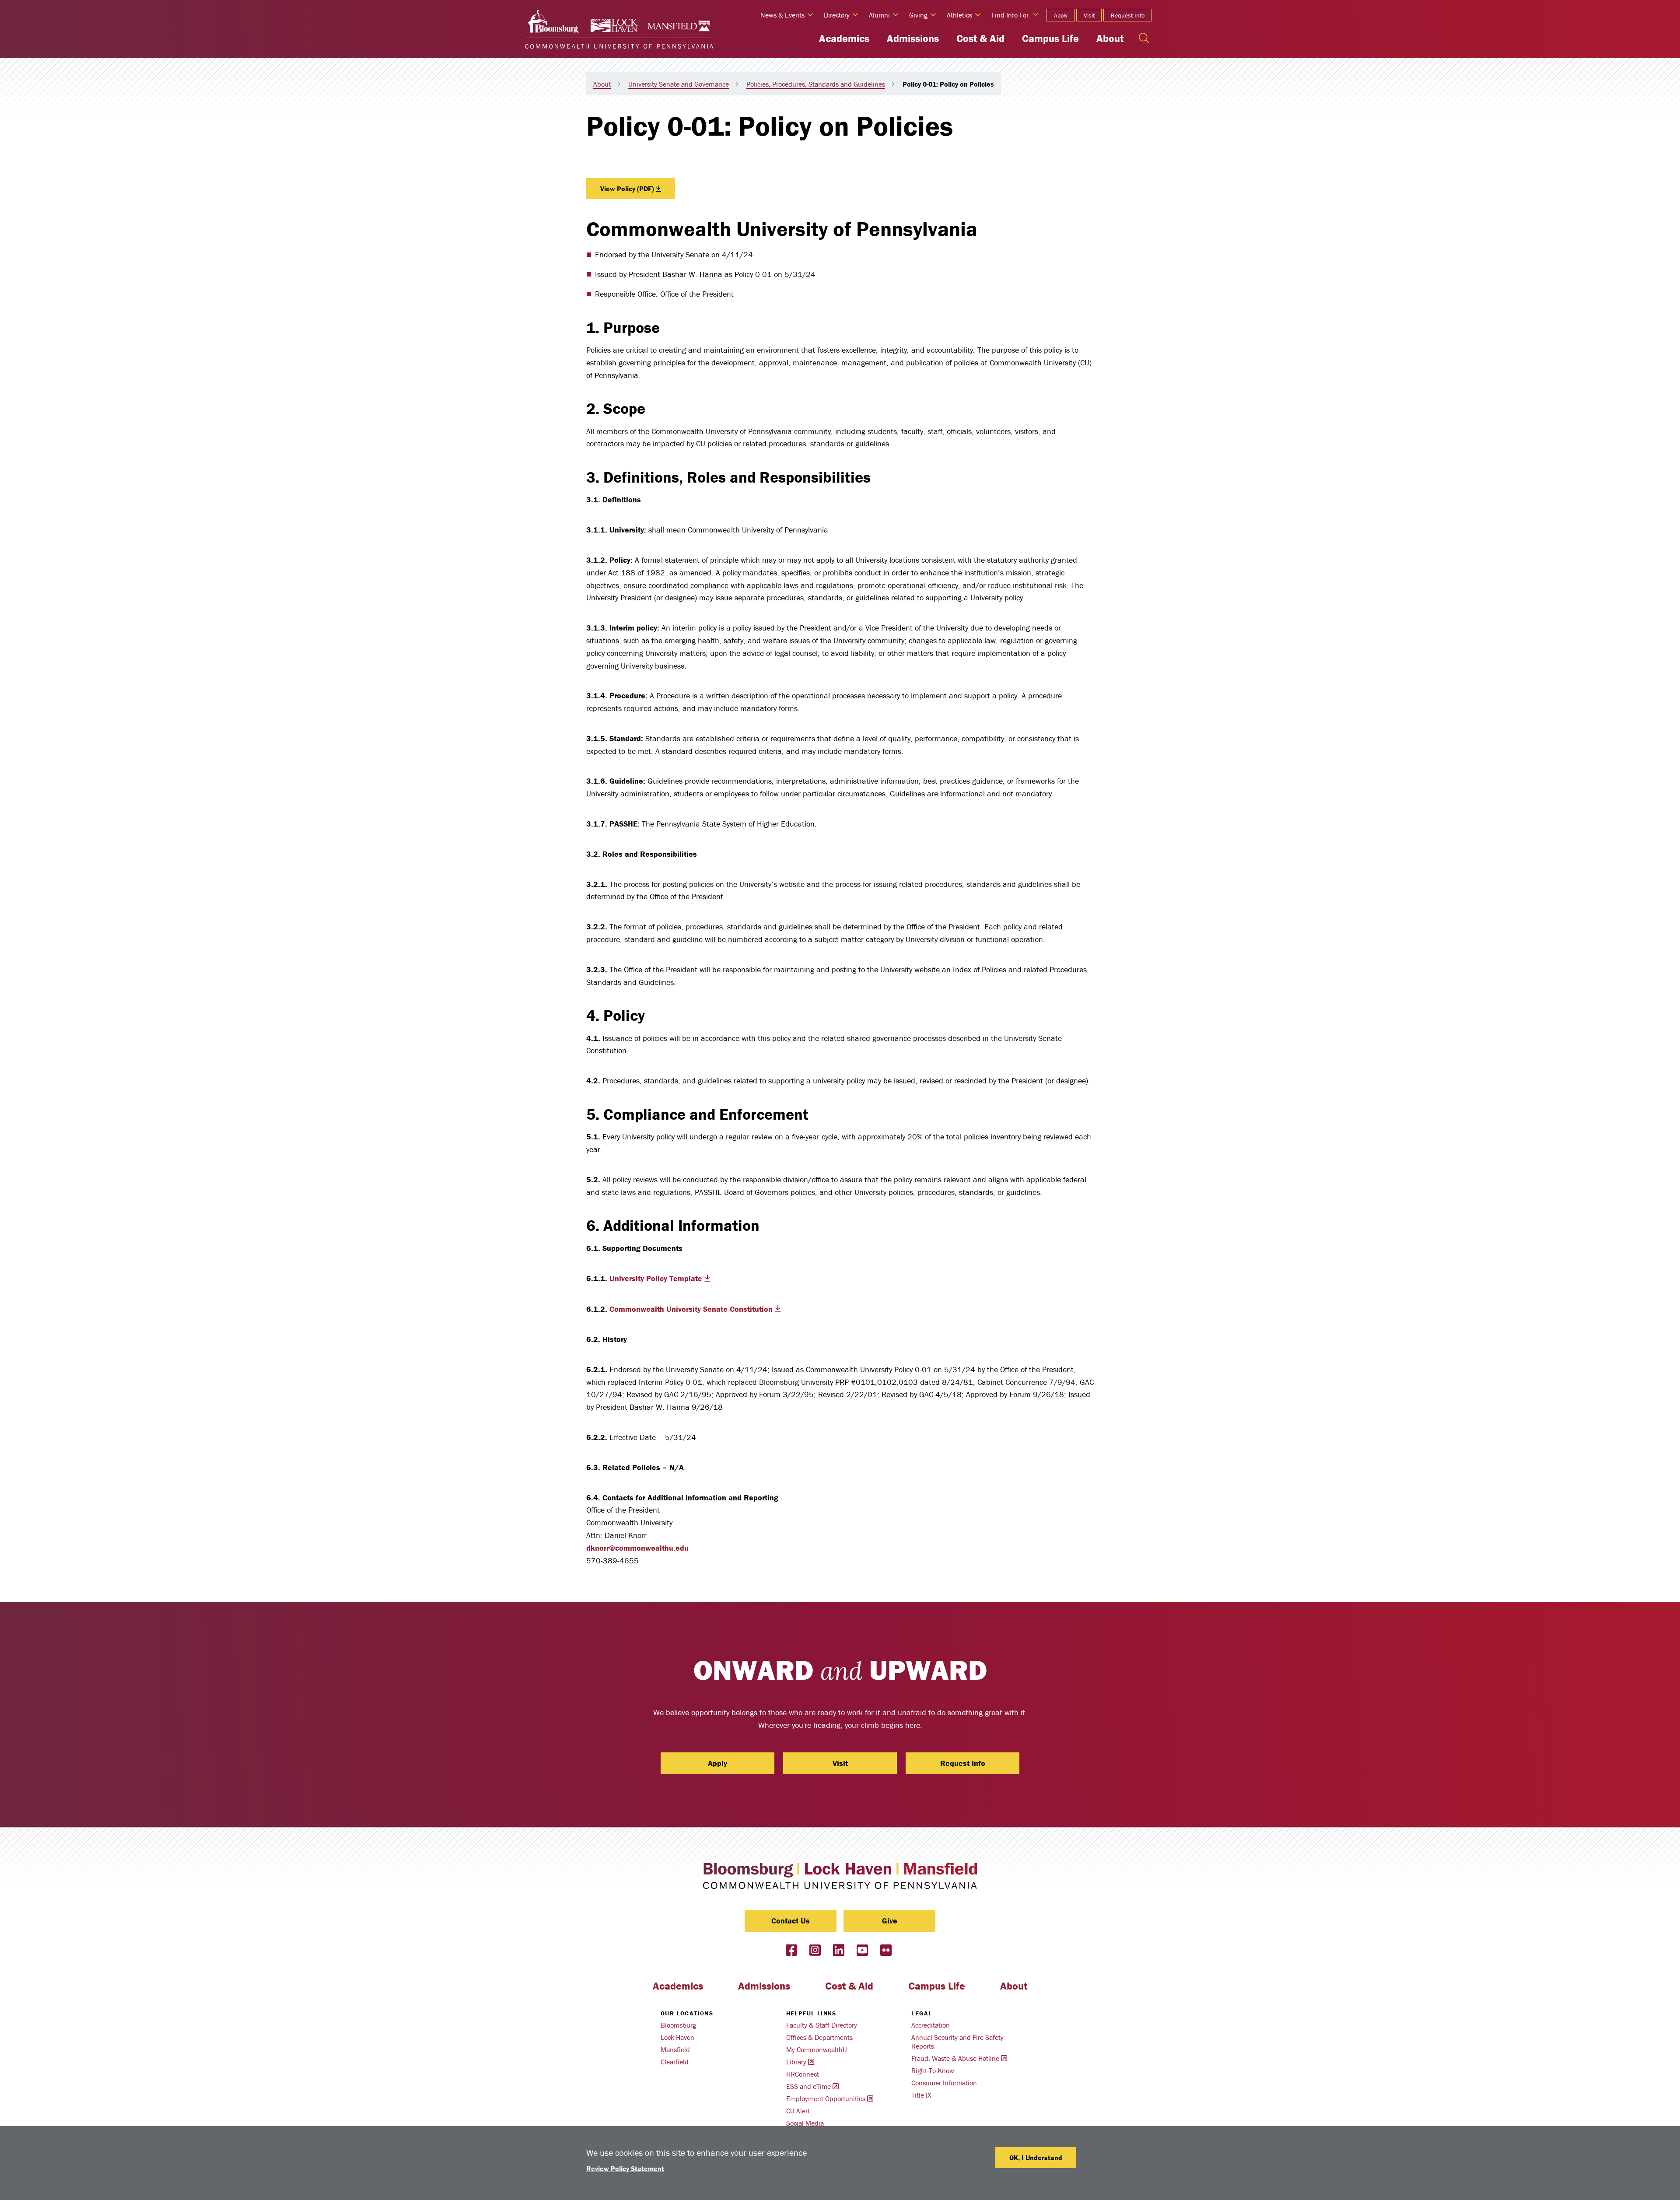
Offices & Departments (819, 2037)
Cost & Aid (980, 38)
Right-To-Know (933, 2070)
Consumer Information (944, 2083)
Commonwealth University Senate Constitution (691, 1309)
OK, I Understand (1036, 2158)
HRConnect (803, 2074)
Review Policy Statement (625, 2168)
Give (890, 1921)
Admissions (913, 38)
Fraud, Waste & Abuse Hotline (955, 2058)
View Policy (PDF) (627, 189)
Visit (1089, 15)
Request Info (1128, 15)
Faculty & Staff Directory (822, 2025)
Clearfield (675, 2062)
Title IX (921, 2095)
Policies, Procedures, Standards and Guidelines (816, 84)
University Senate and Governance (679, 84)
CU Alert (798, 2111)
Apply (1061, 15)
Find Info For (1010, 15)
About (1110, 38)
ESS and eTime (808, 2086)
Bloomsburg (678, 2025)
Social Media (805, 2123)
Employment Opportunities (826, 2098)
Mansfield (675, 2049)
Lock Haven (677, 2037)
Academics (844, 38)
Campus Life (1050, 38)
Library (796, 2062)
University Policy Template (656, 1278)
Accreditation (931, 2025)
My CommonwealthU (817, 2049)
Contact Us (791, 1921)
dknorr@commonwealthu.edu (637, 1548)
